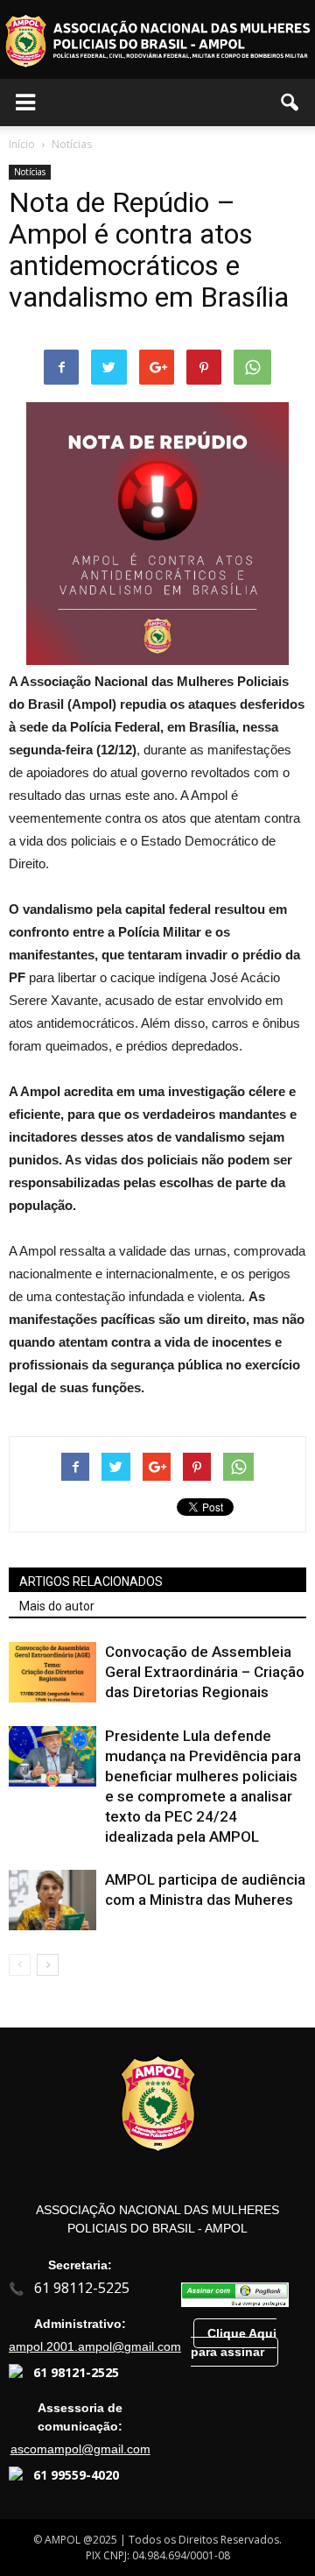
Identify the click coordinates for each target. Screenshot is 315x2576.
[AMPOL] (157, 41)
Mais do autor (57, 1606)
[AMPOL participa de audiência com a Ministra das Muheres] (52, 1900)
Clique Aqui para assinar (234, 2342)
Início (22, 144)
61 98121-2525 (76, 2372)
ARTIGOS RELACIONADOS (91, 1582)
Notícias (30, 172)
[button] (290, 103)
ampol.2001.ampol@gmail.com (95, 2346)
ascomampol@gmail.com (80, 2449)
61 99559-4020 (76, 2475)
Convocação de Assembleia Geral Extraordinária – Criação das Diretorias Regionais (205, 1672)
